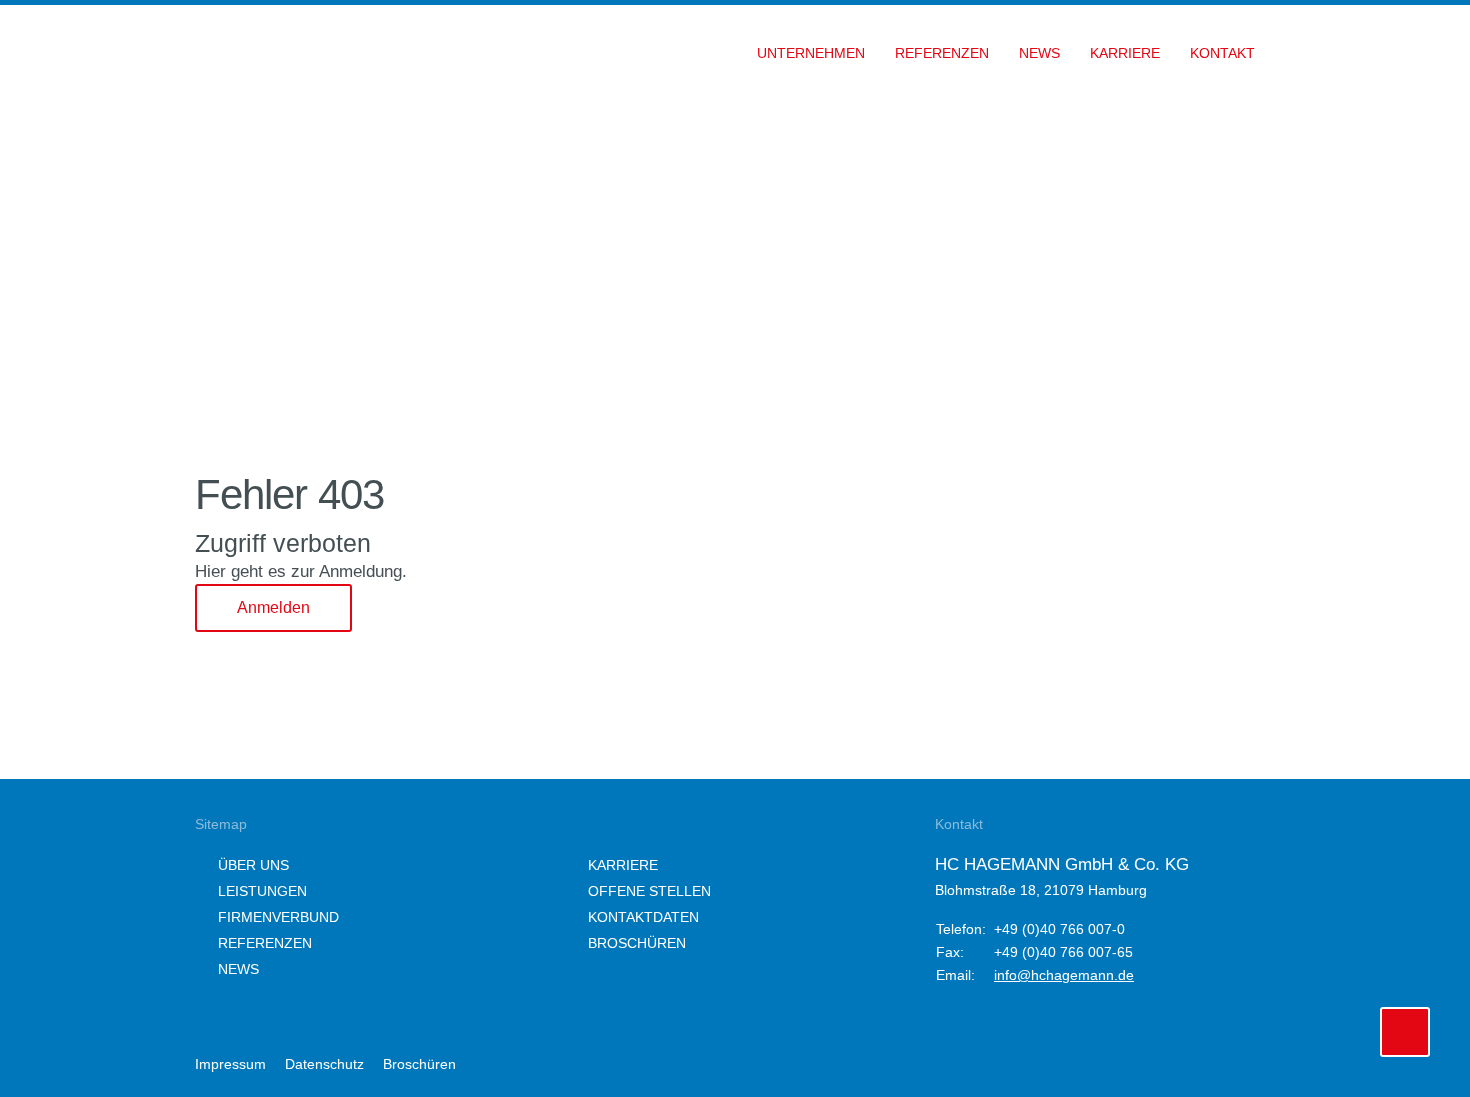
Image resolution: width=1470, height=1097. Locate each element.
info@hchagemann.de (1064, 975)
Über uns (253, 865)
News (238, 969)
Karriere (623, 865)
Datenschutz (324, 1064)
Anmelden (273, 607)
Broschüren (637, 943)
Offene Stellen (649, 891)
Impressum (230, 1064)
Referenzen (265, 943)
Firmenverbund (278, 917)
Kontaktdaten (643, 917)
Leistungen (262, 891)
